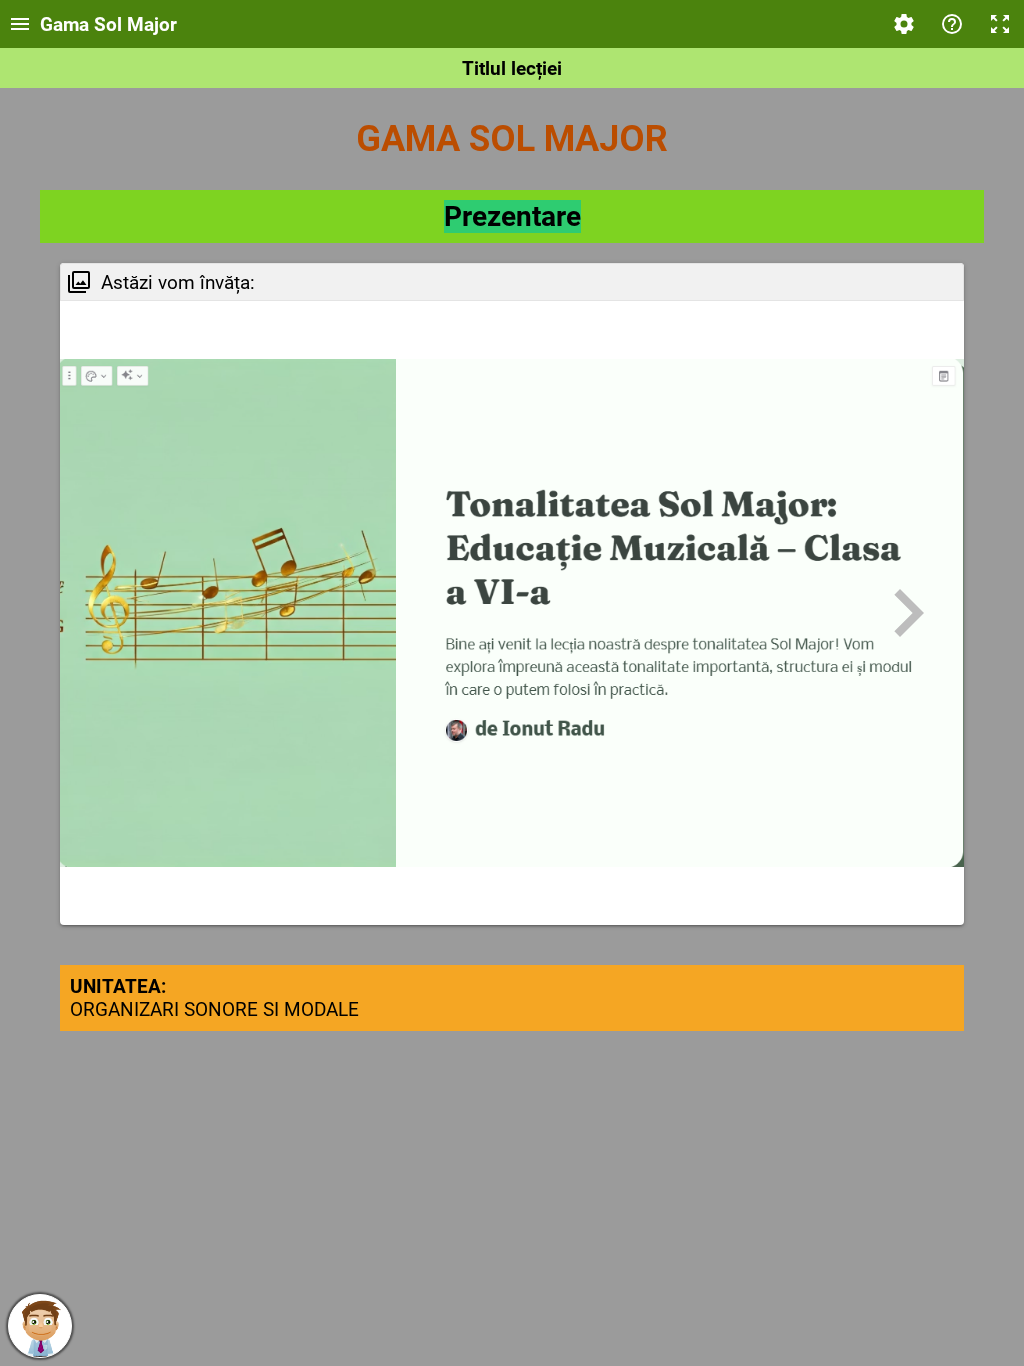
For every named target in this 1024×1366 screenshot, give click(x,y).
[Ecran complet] (1000, 24)
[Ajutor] (952, 24)
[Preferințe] (904, 24)
